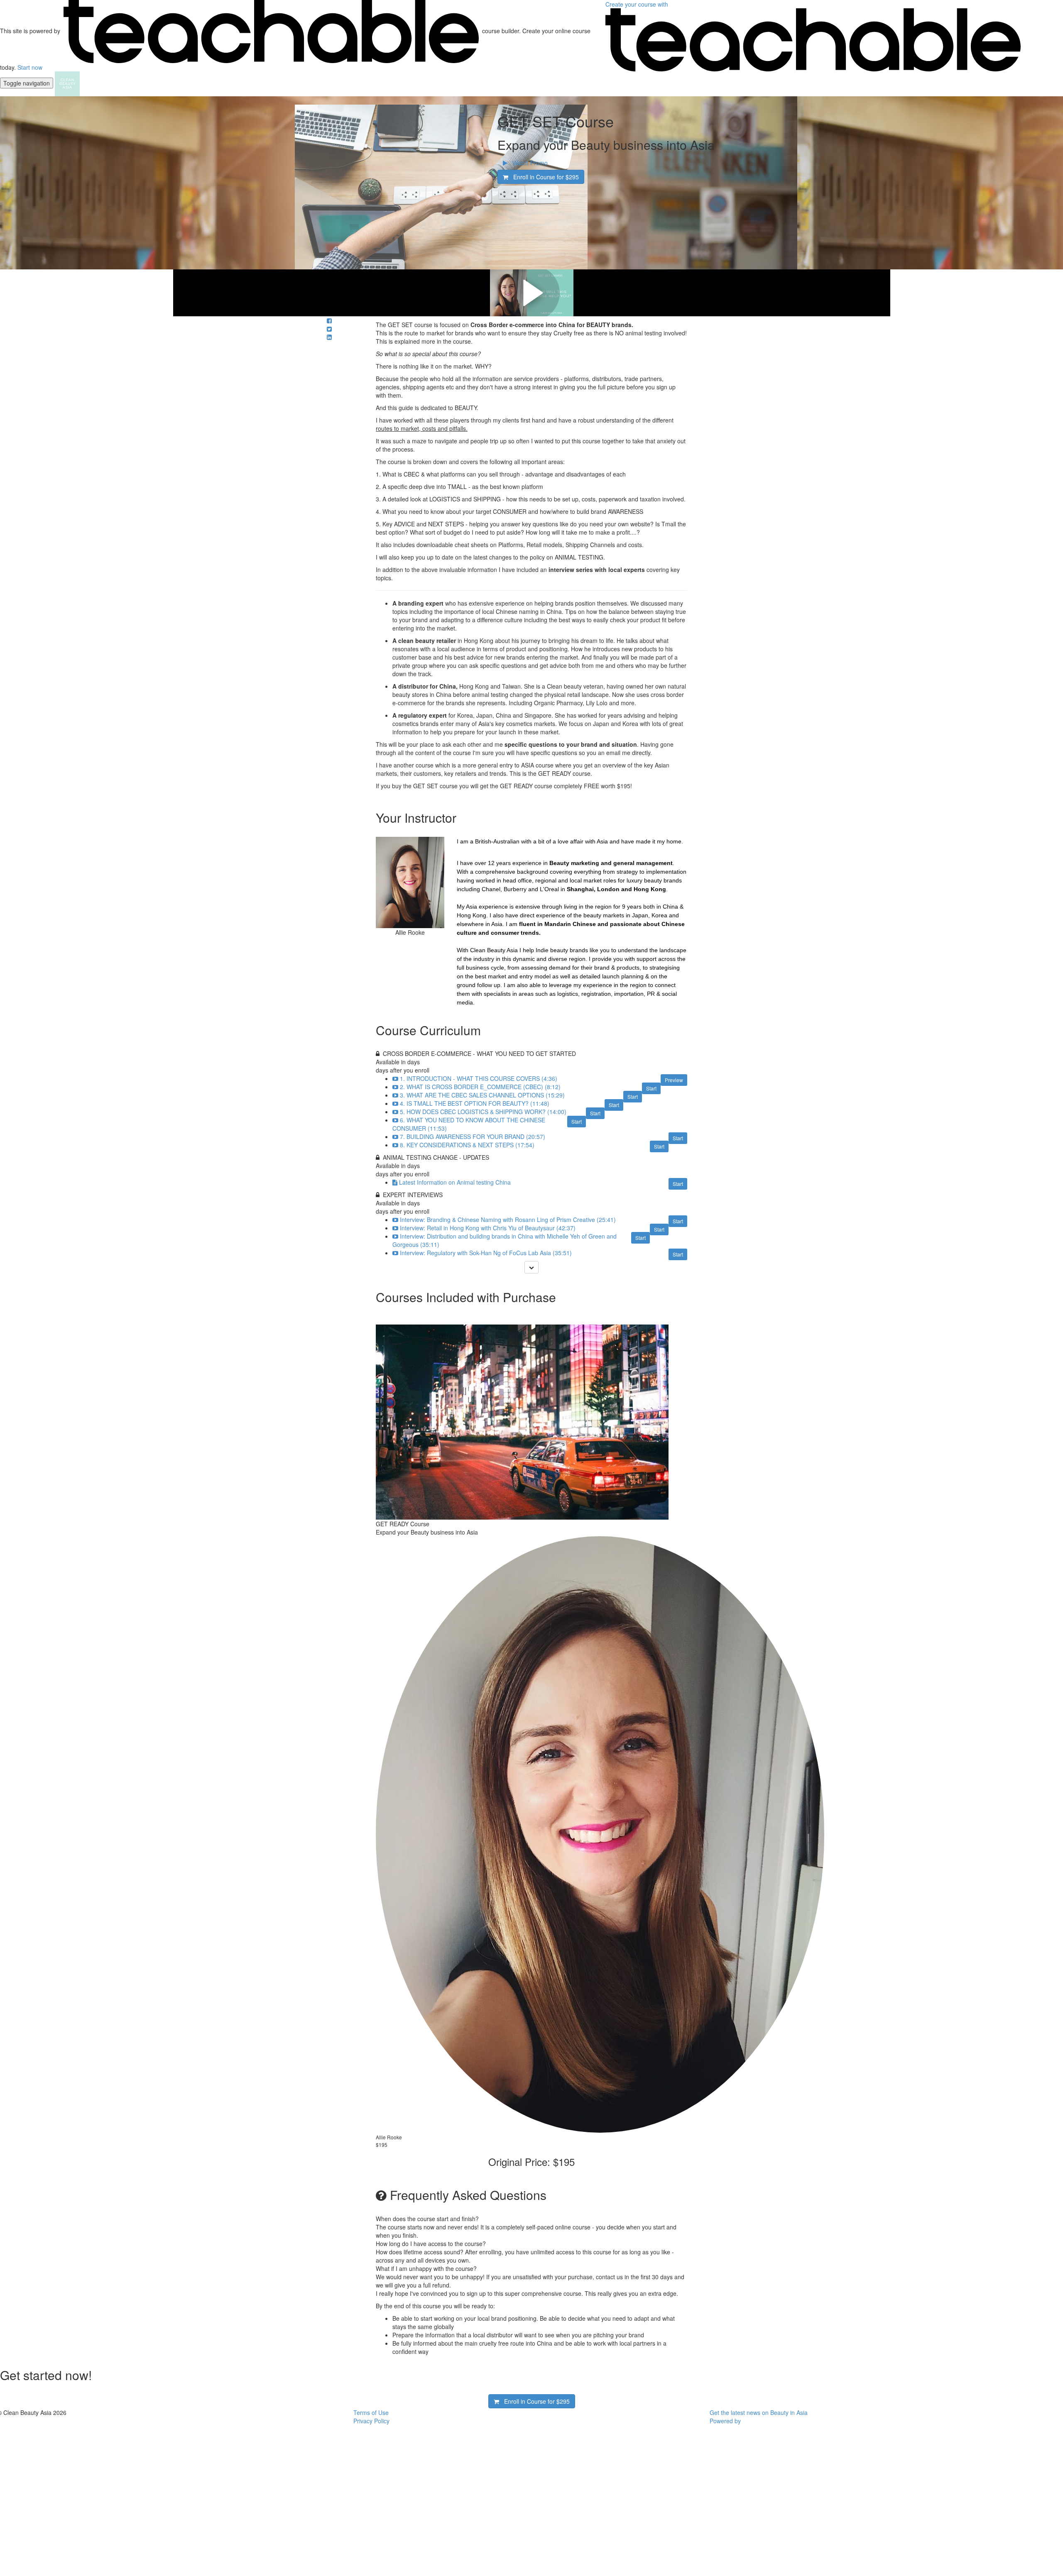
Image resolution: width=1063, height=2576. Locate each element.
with (638, 4)
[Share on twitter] (329, 329)
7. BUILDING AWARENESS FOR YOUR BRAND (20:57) (473, 1136)
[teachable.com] (271, 31)
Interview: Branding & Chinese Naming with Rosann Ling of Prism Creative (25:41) (508, 1220)
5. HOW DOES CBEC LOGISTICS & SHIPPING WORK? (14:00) (483, 1112)
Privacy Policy (371, 2421)
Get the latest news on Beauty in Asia (759, 2412)
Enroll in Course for (544, 177)
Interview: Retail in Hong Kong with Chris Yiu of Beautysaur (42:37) (488, 1228)
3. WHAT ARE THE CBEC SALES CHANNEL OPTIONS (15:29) (482, 1095)
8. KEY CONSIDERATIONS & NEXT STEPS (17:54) (467, 1145)
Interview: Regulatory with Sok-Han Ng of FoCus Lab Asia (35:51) (486, 1253)
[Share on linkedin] (329, 337)
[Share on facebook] (329, 320)
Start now (30, 67)
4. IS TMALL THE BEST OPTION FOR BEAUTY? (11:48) (475, 1103)
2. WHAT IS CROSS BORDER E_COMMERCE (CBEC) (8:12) (480, 1087)
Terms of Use (371, 2412)
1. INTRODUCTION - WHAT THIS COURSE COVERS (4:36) (479, 1078)
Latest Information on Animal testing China (455, 1182)
